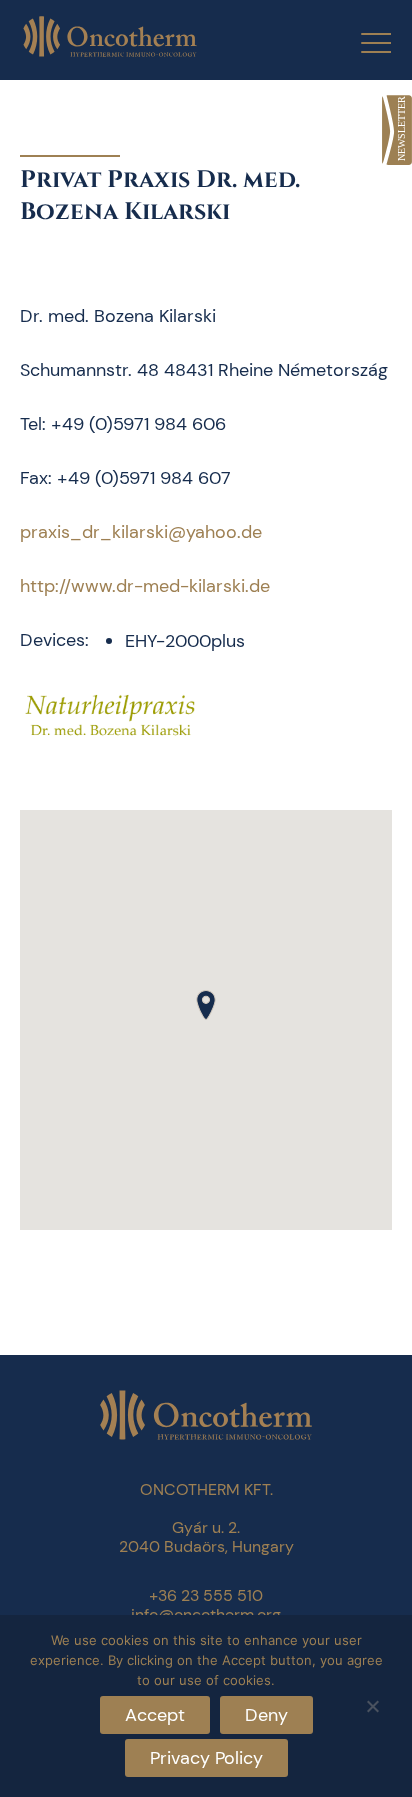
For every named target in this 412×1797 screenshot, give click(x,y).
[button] (206, 1005)
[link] (397, 130)
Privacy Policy (206, 1758)
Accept (155, 1715)
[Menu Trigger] (363, 42)
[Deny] (372, 1703)
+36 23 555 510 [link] (206, 1595)
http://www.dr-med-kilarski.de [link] (145, 586)
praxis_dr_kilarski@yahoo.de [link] (141, 532)
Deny (266, 1715)
